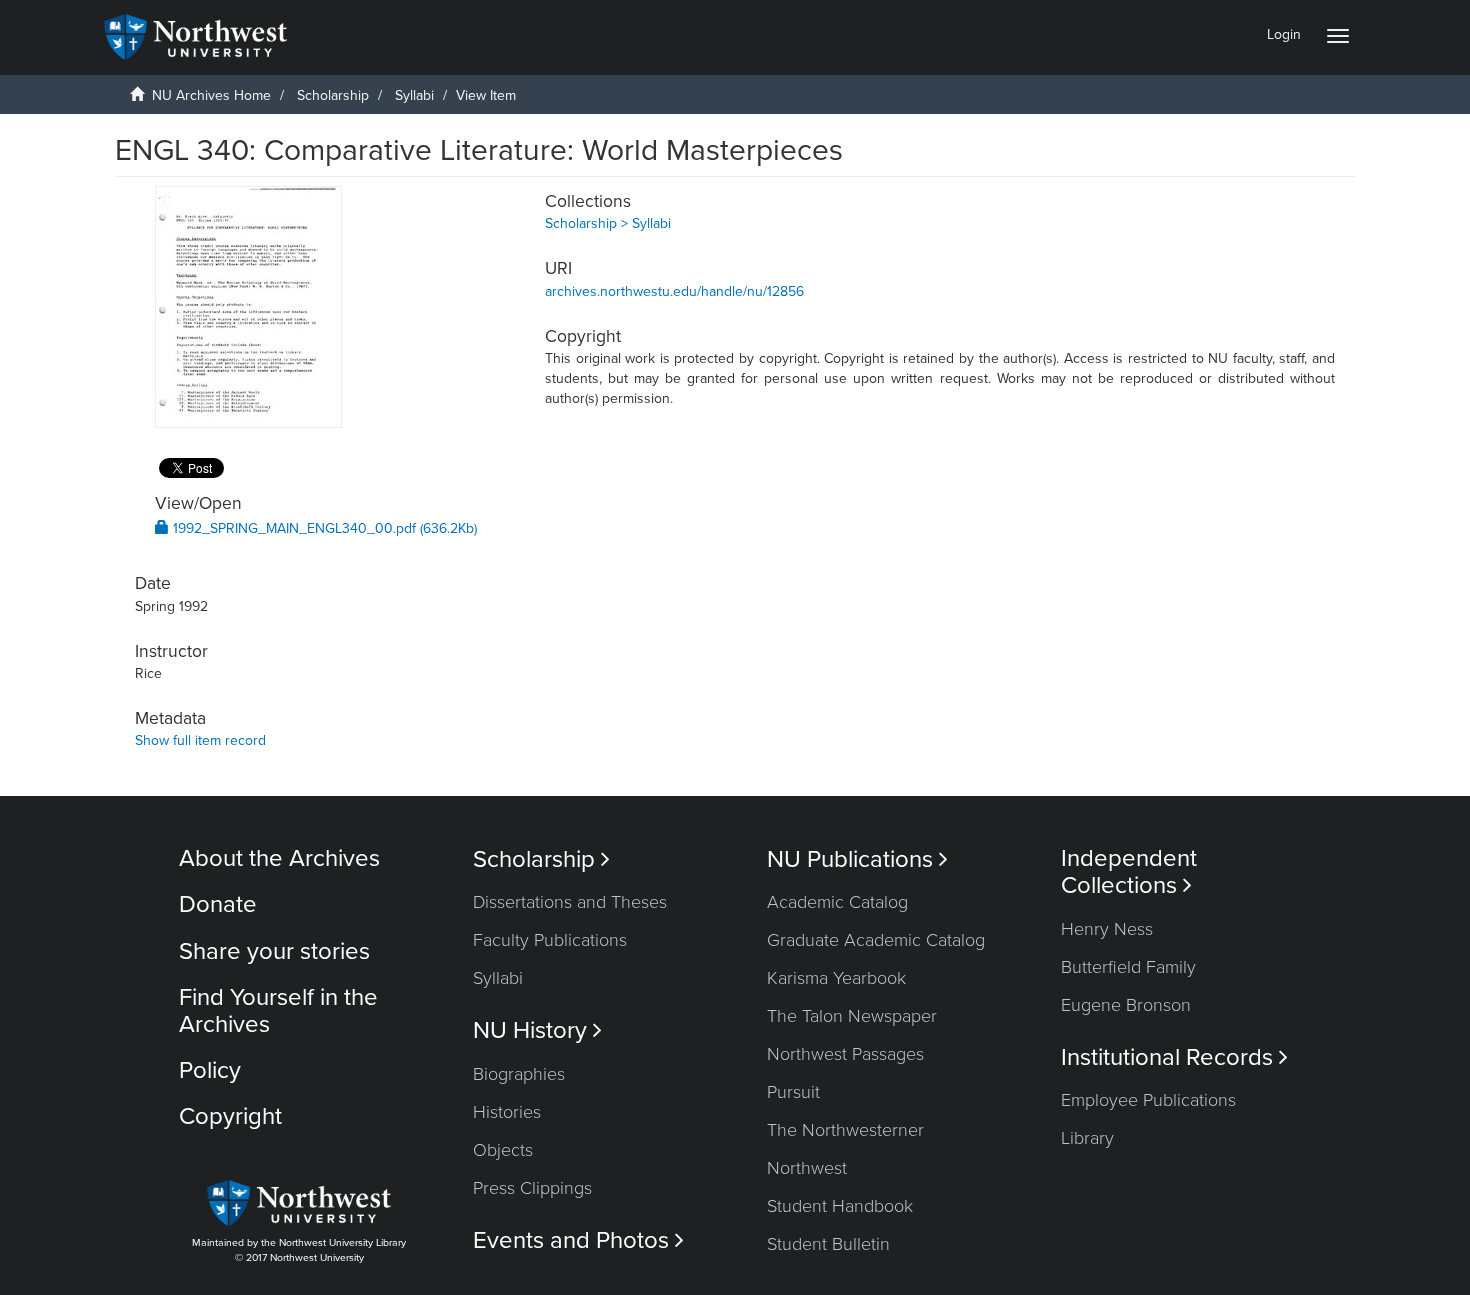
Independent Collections (1129, 872)
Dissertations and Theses (570, 902)
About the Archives (279, 858)
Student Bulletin (828, 1244)
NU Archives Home (211, 95)
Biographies (519, 1074)
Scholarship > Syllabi (608, 223)
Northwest (807, 1168)
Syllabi (414, 95)
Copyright (230, 1116)
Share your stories (274, 951)
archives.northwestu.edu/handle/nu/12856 (674, 291)
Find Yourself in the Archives (278, 1010)
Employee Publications (1148, 1100)
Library (1087, 1138)
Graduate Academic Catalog (876, 940)
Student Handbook (840, 1206)
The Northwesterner (845, 1130)
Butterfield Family (1128, 967)
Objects (503, 1150)
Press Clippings (532, 1188)
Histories (507, 1112)
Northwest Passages (845, 1054)
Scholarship (333, 95)
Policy (210, 1070)
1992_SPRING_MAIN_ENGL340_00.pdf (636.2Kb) (323, 528)
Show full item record (200, 740)
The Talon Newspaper (852, 1016)
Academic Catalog (837, 902)
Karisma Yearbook (836, 978)
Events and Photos (578, 1240)
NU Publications (857, 859)
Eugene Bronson (1126, 1005)
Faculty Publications (550, 940)
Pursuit (793, 1092)
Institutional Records (1174, 1057)
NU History (537, 1030)
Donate (218, 904)
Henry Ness (1107, 929)
